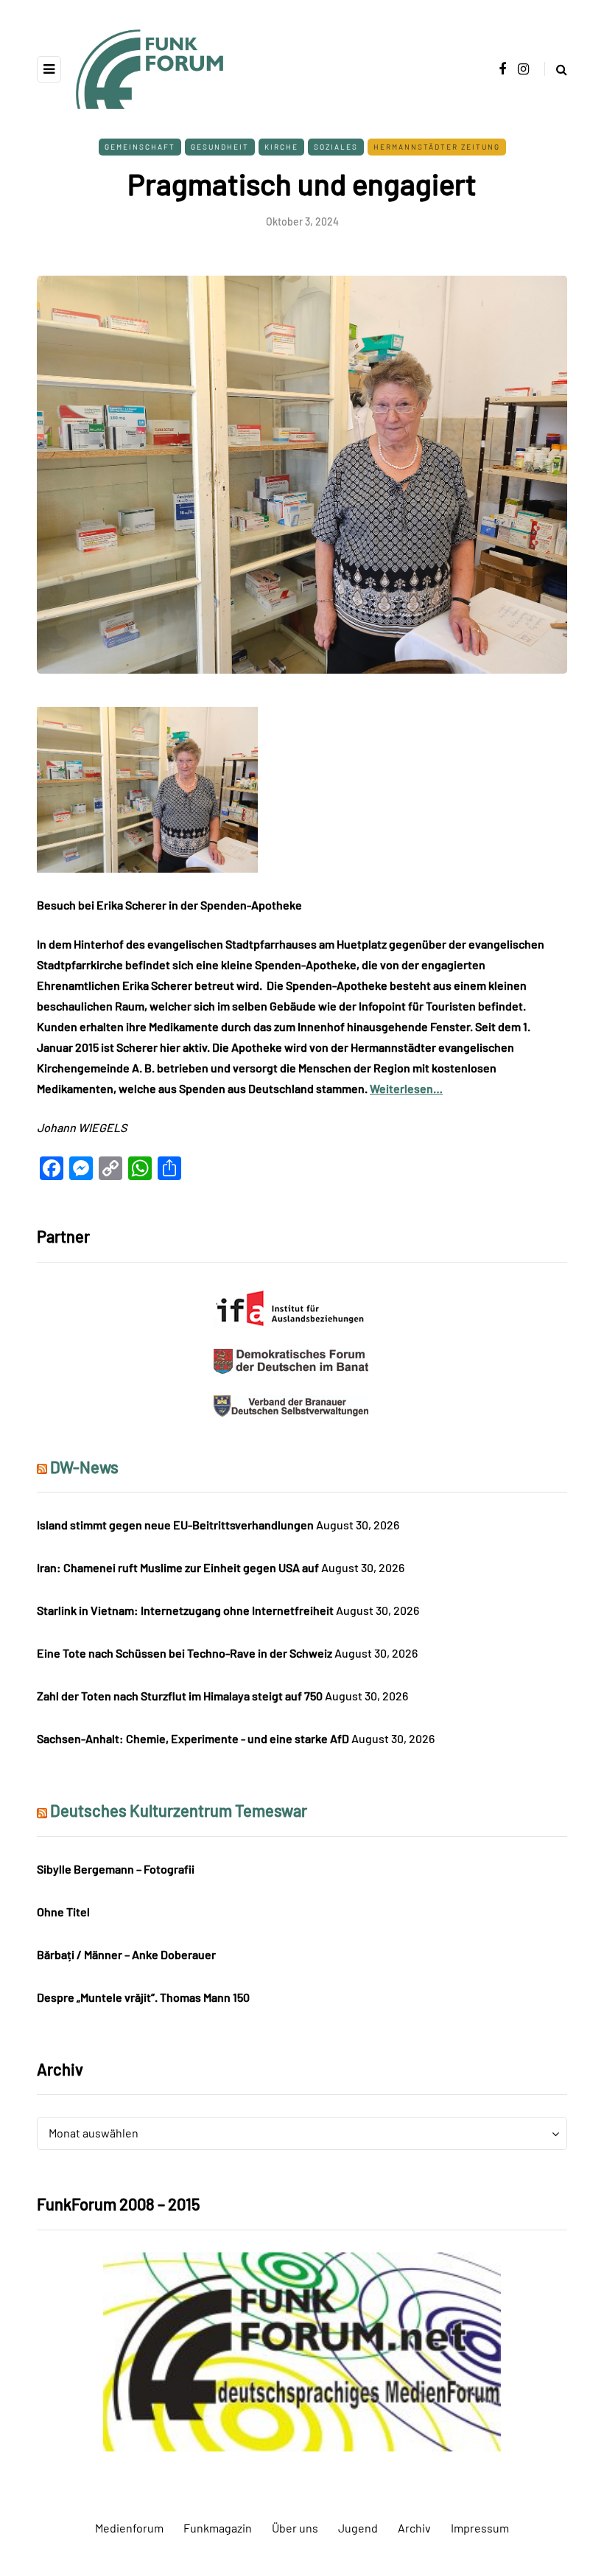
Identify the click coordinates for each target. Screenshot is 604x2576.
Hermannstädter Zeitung (437, 147)
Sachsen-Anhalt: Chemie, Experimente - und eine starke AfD (193, 1738)
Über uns (295, 2528)
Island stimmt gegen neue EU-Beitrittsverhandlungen (175, 1525)
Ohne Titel (63, 1912)
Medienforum (129, 2528)
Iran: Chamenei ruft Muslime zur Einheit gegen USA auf (178, 1567)
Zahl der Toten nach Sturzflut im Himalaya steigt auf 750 (180, 1696)
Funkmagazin (218, 2528)
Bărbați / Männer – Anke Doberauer (126, 1954)
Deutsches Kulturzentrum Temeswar (179, 1810)
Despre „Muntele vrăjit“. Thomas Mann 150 (143, 1997)
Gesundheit (220, 147)
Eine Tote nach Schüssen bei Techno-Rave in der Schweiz (185, 1653)
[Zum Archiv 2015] (302, 2350)
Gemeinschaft (140, 147)
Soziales (336, 147)
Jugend (358, 2528)
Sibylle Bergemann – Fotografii (116, 1869)
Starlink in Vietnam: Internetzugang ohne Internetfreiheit (185, 1610)
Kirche (281, 147)
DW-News (84, 1467)
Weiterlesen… (406, 1088)
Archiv (414, 2528)
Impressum (480, 2528)
